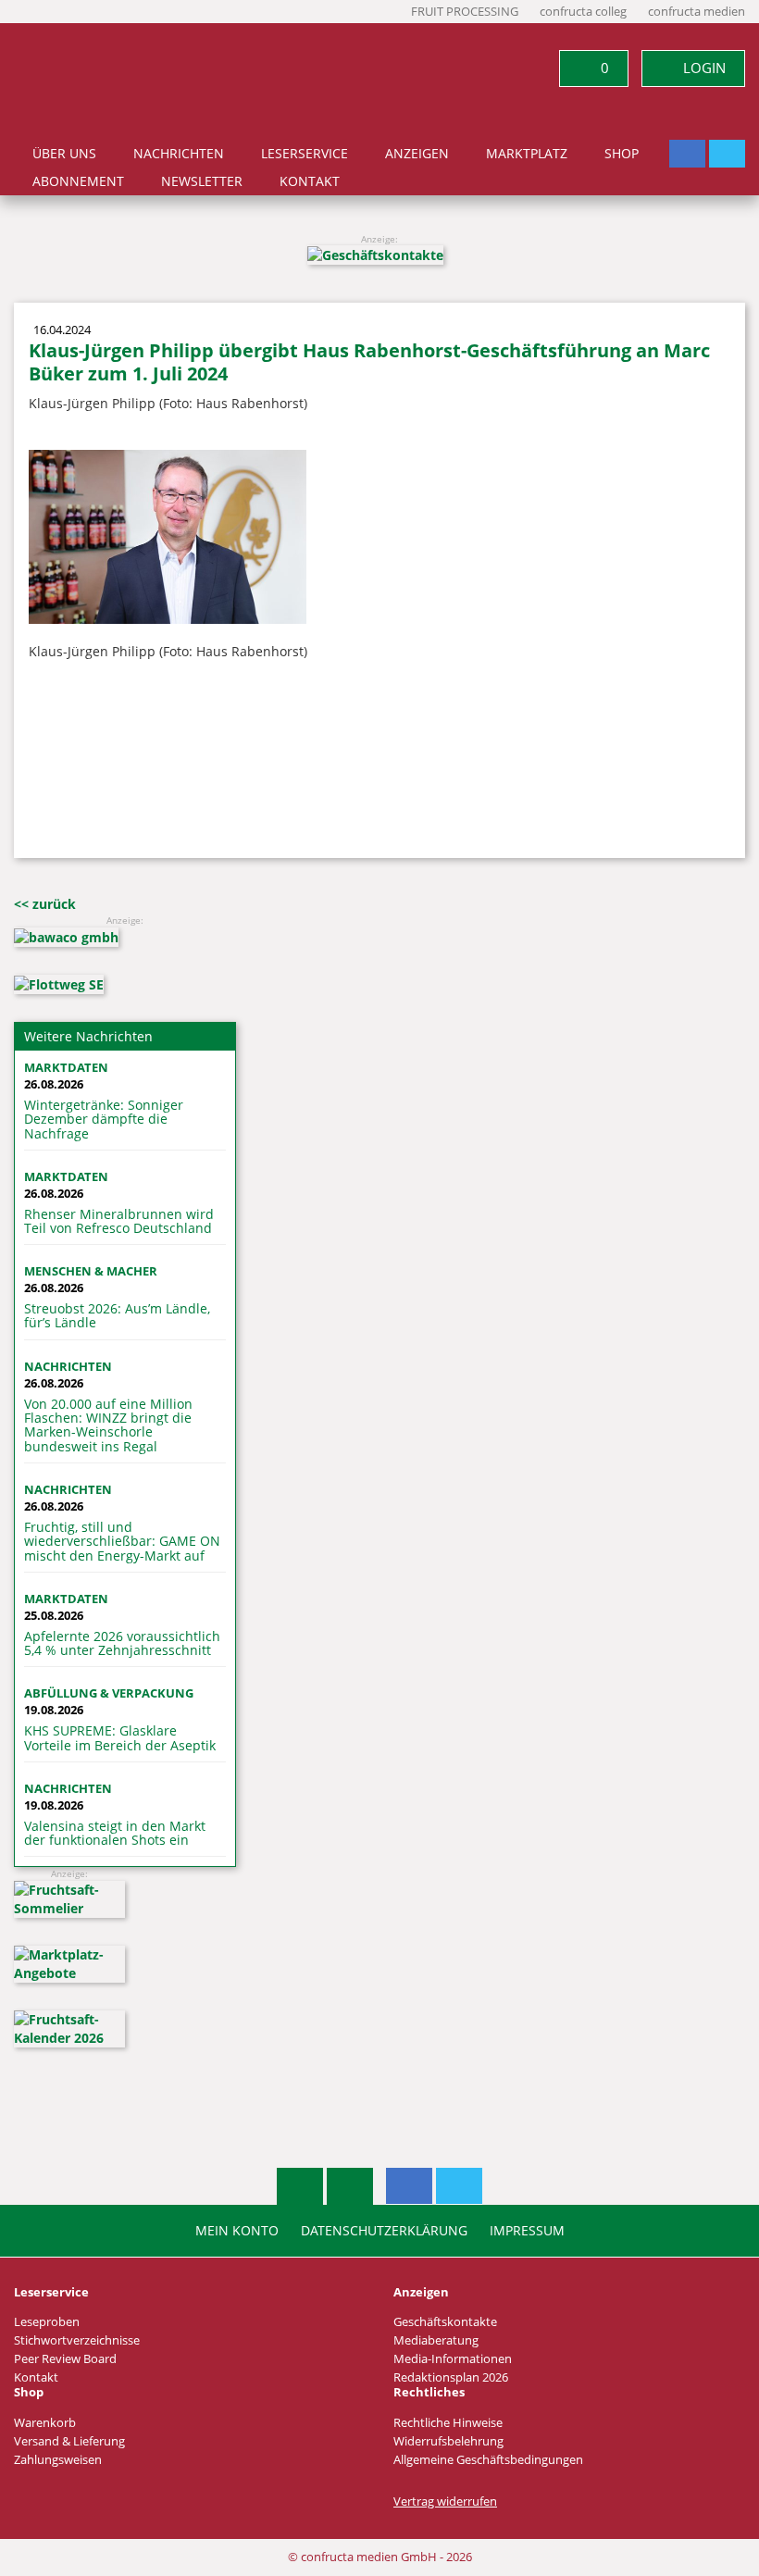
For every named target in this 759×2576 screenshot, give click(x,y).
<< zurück (45, 904)
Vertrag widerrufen (445, 2501)
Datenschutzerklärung (384, 2231)
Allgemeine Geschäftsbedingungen (488, 2460)
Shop (622, 154)
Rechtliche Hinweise (448, 2423)
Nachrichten (179, 154)
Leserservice (305, 154)
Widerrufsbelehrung (448, 2441)
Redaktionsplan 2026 (451, 2377)
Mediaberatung (436, 2340)
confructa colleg (583, 12)
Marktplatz (527, 154)
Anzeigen (417, 154)
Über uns (64, 154)
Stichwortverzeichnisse (77, 2340)
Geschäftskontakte (445, 2322)
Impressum (527, 2231)
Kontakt (310, 181)
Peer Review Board (65, 2359)
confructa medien (697, 12)
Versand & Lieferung (69, 2441)
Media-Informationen (453, 2359)
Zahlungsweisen (58, 2460)
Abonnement (78, 181)
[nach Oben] (300, 2186)
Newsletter (202, 181)
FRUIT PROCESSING (465, 12)
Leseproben (47, 2322)
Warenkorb (45, 2423)
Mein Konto (237, 2231)
